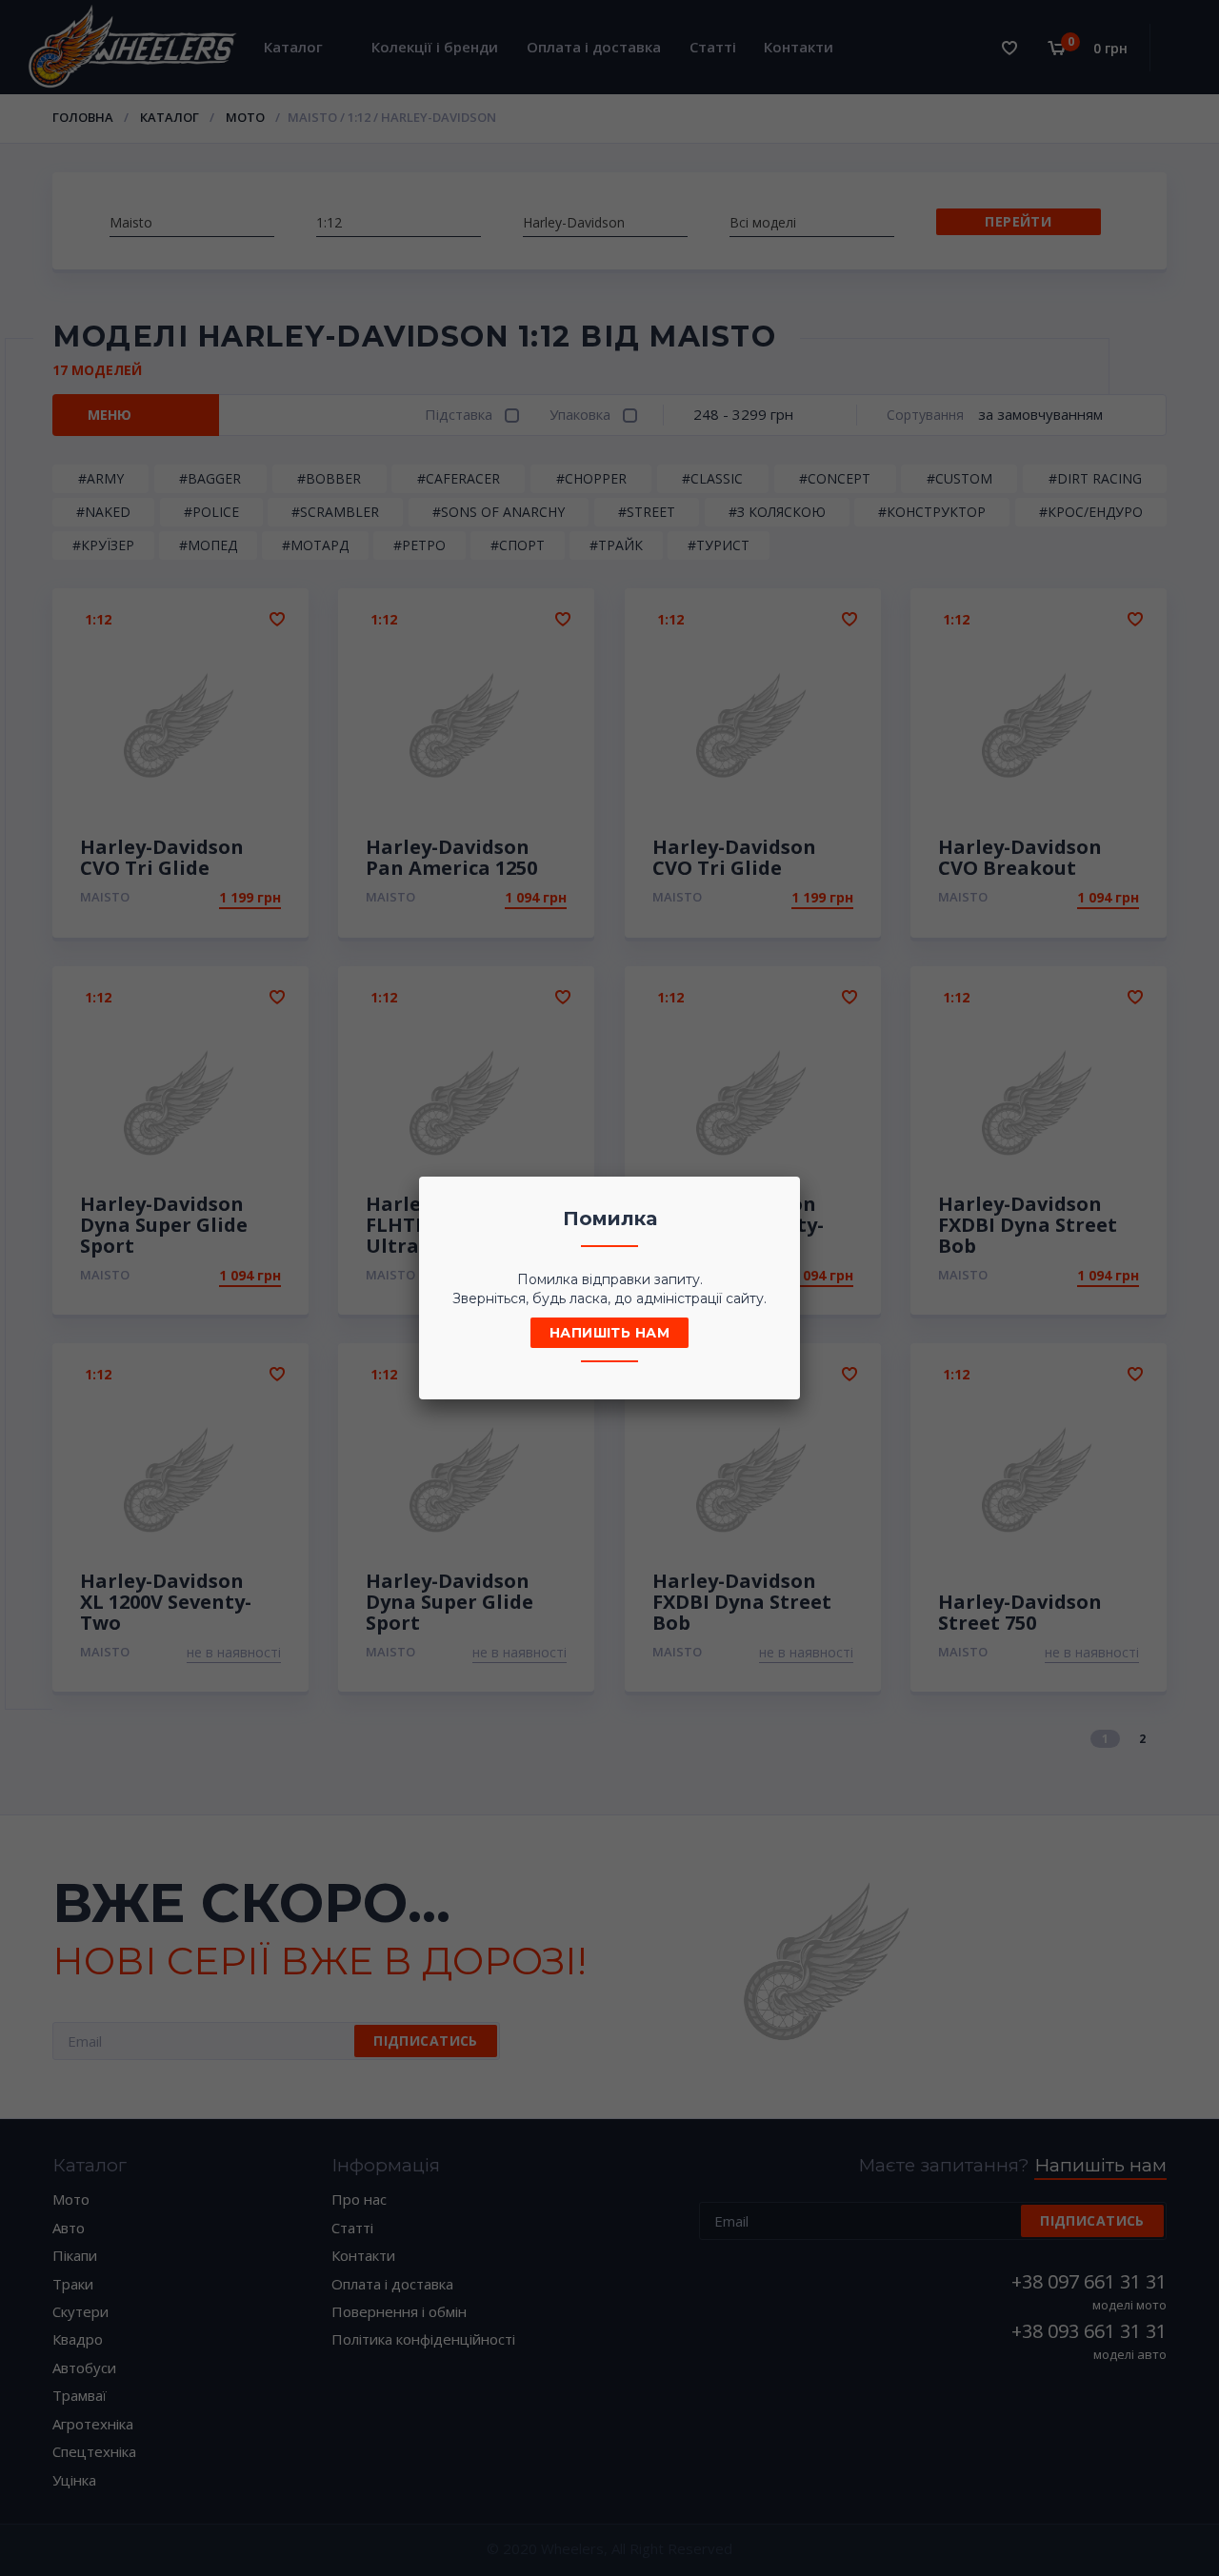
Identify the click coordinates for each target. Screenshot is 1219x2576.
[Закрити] (780, 1197)
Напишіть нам (609, 1333)
